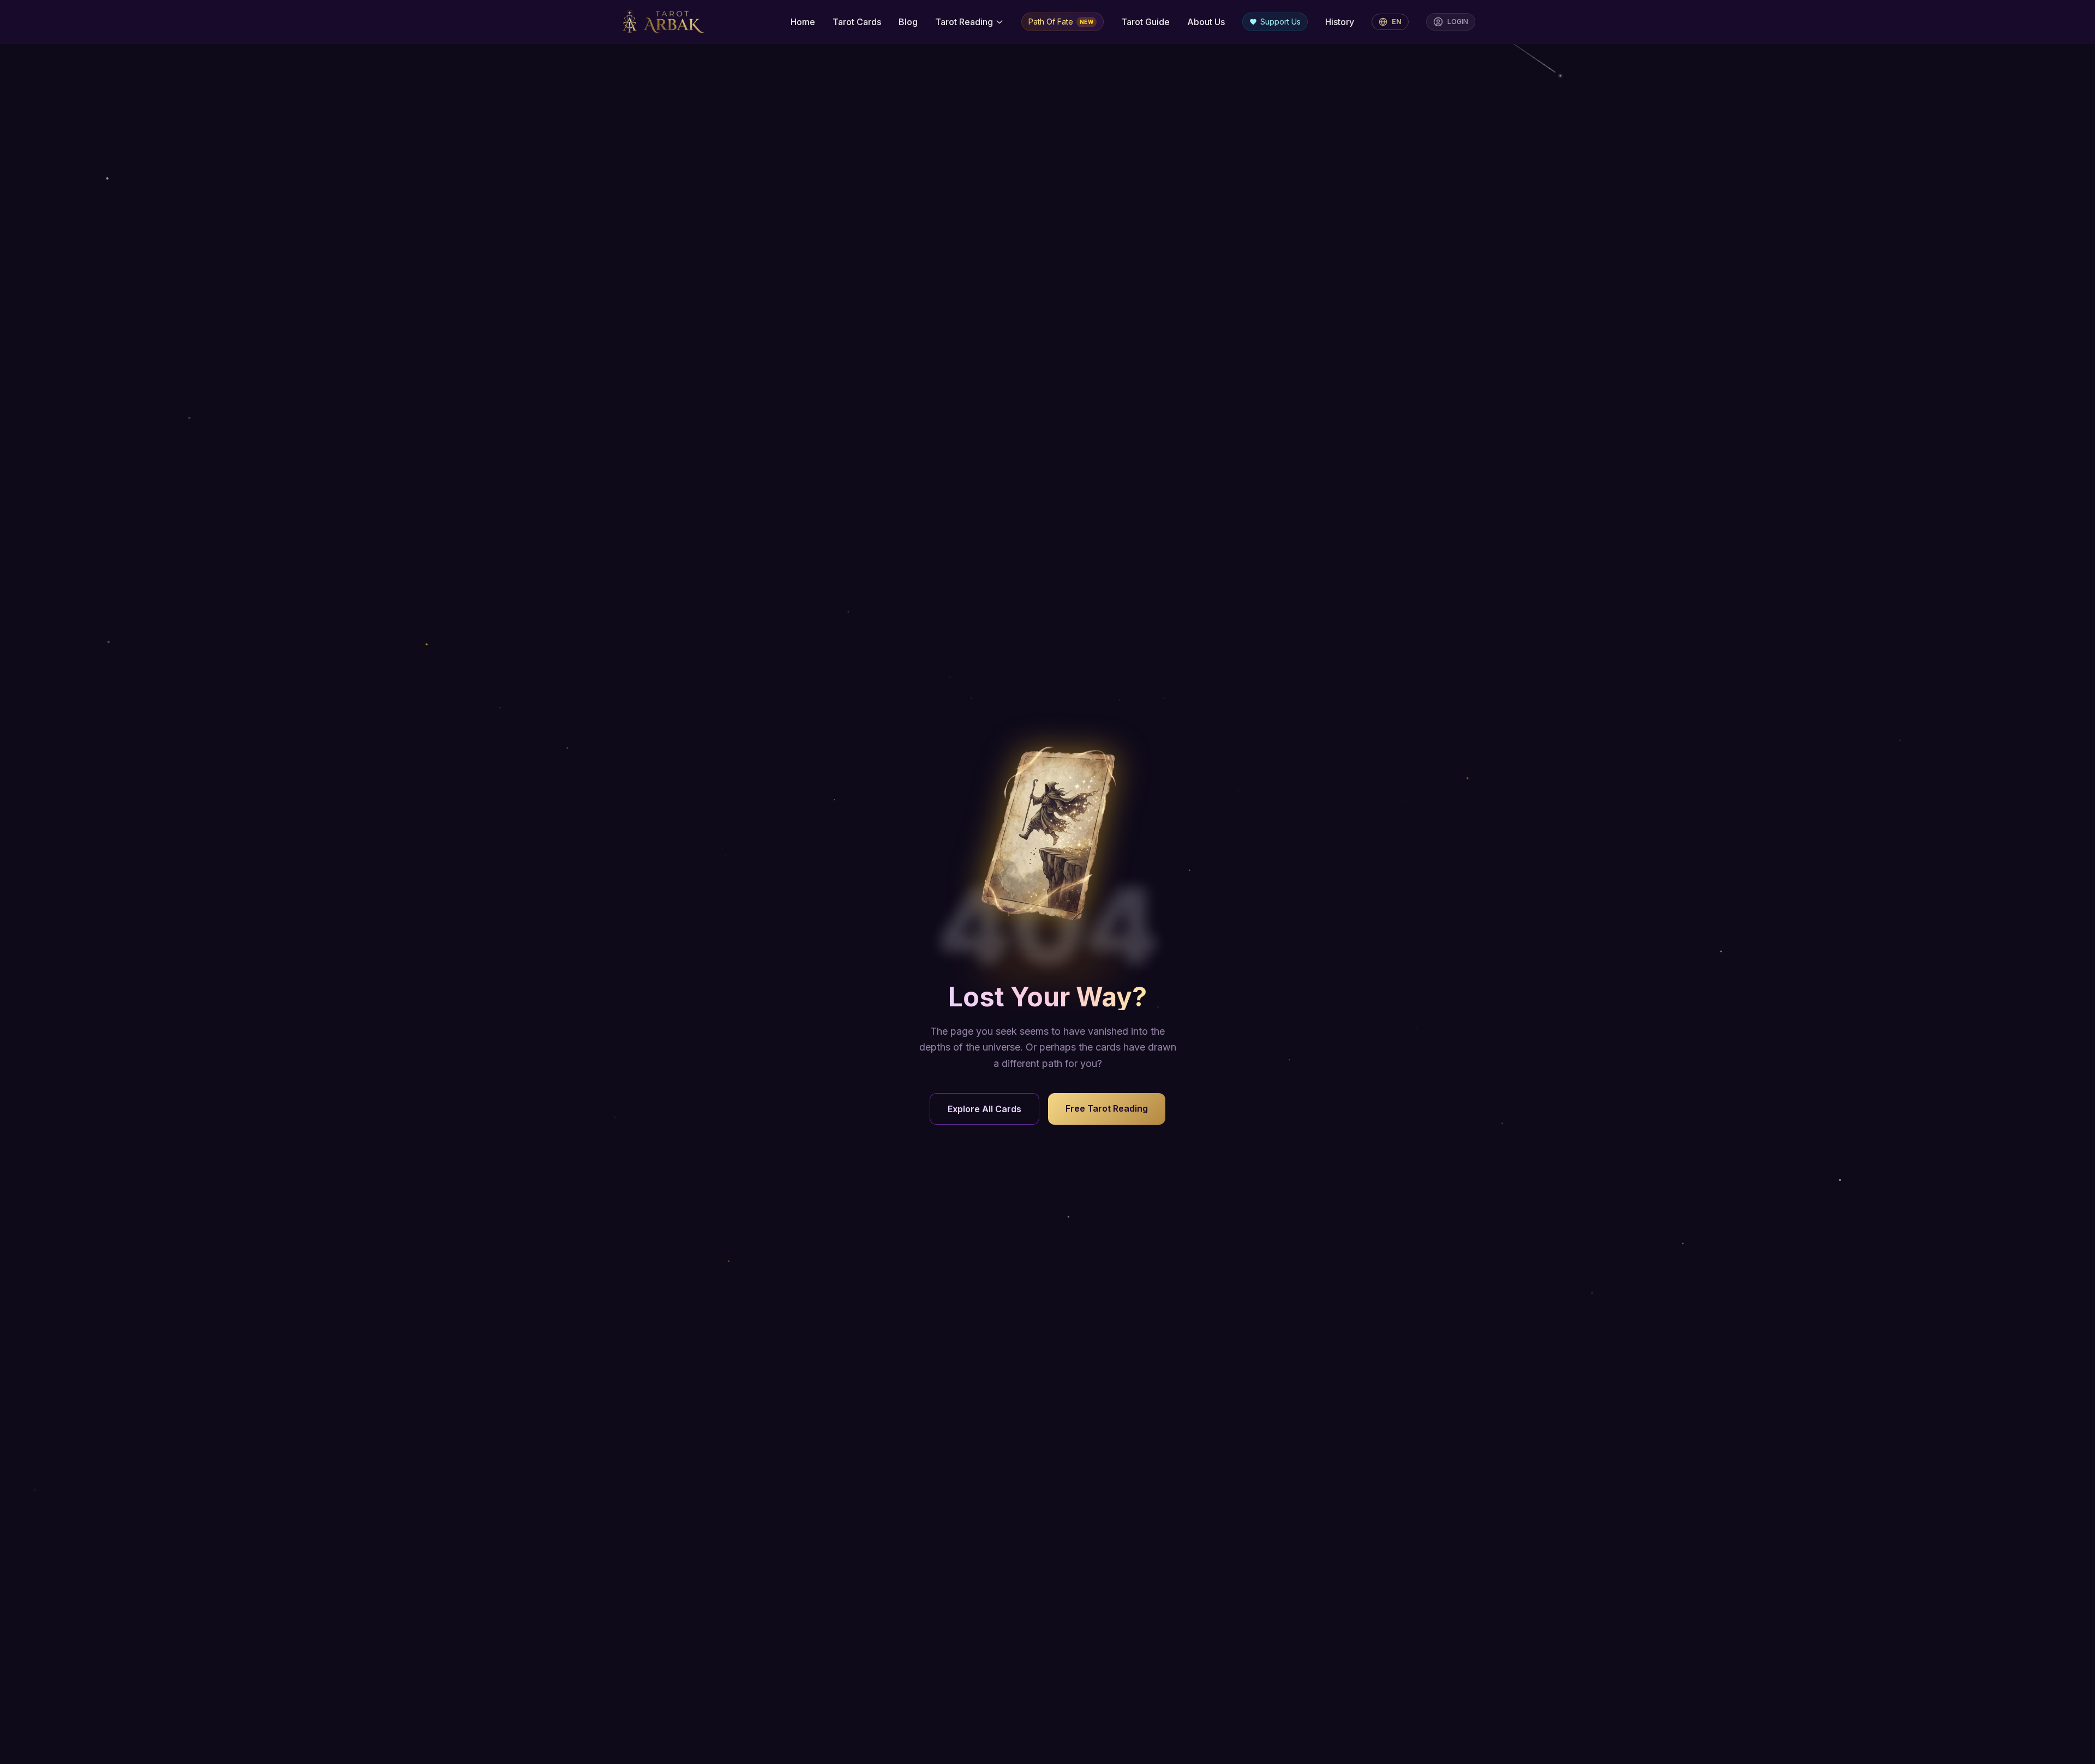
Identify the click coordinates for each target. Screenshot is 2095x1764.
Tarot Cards (857, 22)
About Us (1206, 22)
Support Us (1280, 22)
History (1340, 22)
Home (803, 22)
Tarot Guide (1145, 22)
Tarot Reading (964, 22)
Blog (908, 22)
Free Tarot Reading (1107, 1108)
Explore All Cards (984, 1109)
